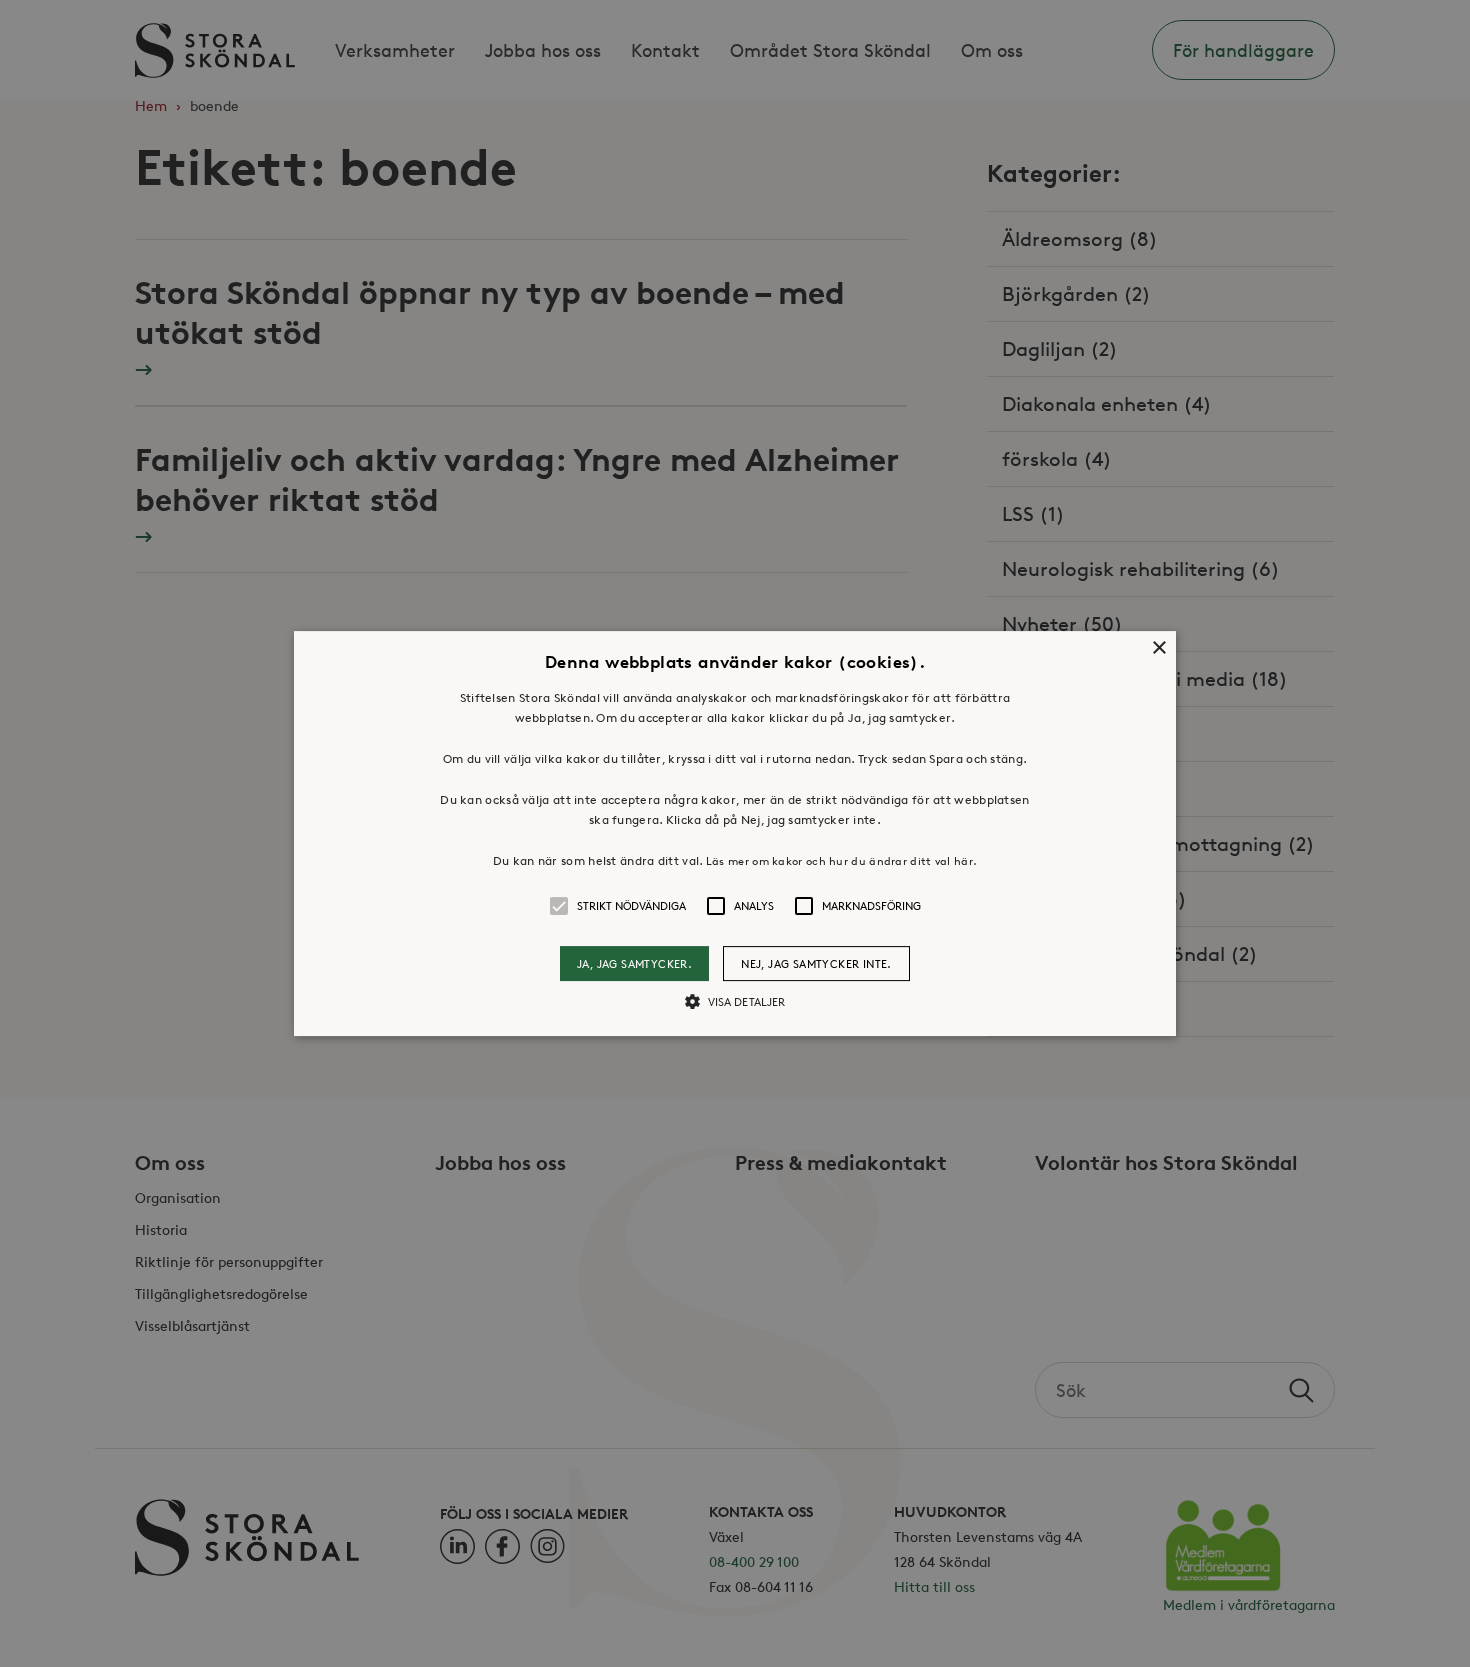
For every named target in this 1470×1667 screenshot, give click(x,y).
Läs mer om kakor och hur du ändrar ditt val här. (841, 860)
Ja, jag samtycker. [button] (634, 963)
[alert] (735, 833)
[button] (735, 834)
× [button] (1158, 648)
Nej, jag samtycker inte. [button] (816, 963)
